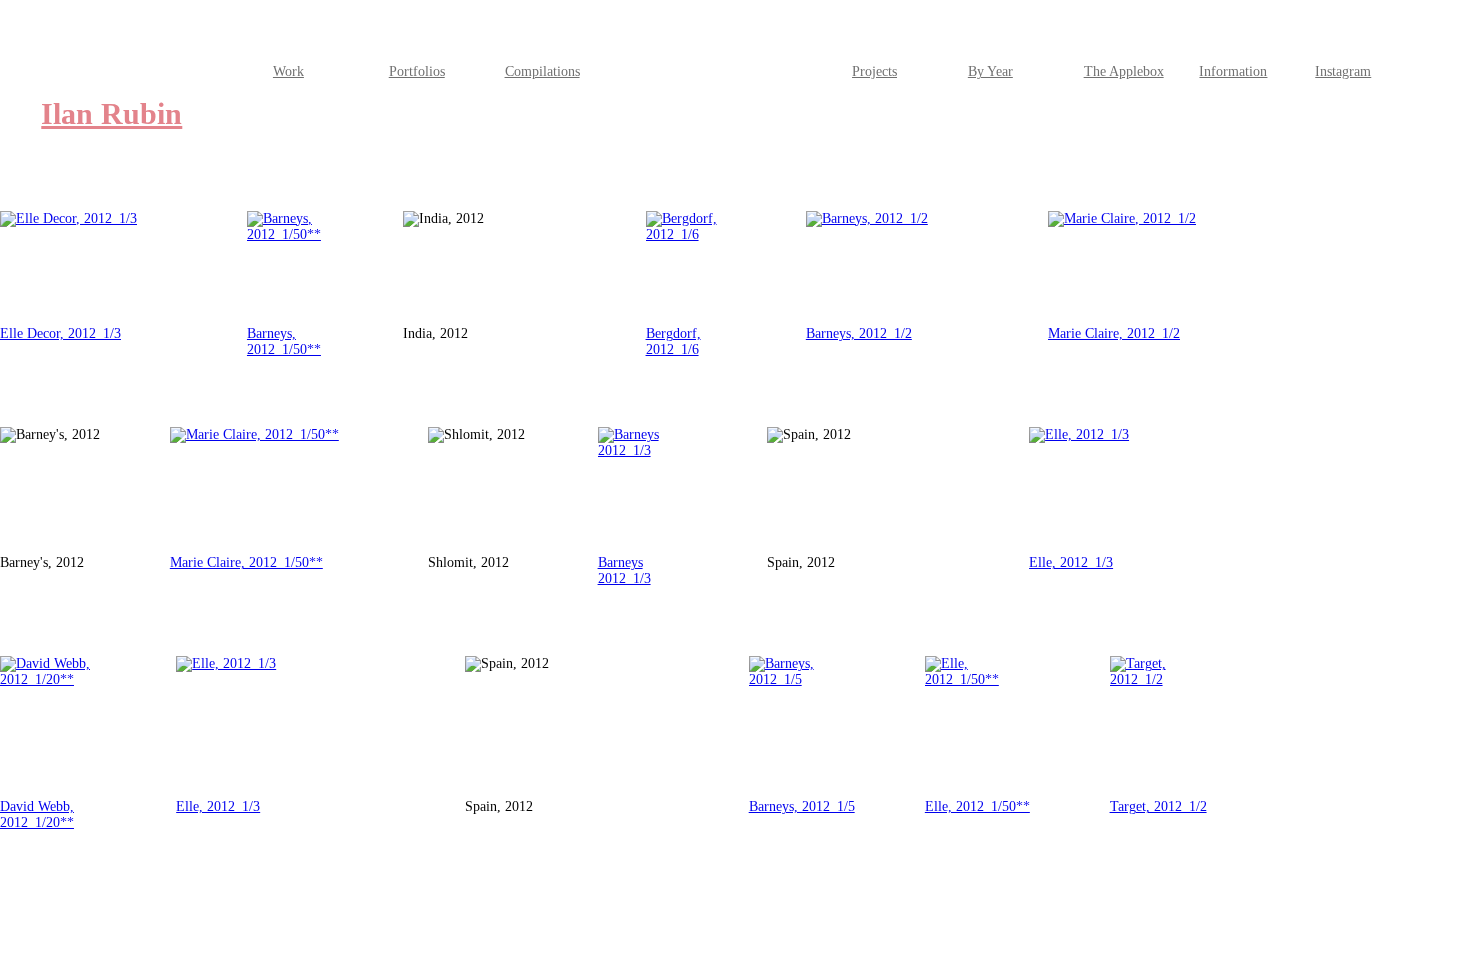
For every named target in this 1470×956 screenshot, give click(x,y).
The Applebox (1124, 71)
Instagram (1343, 71)
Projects (874, 71)
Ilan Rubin (111, 114)
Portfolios (417, 71)
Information (1233, 71)
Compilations (542, 71)
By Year (990, 71)
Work (288, 71)
